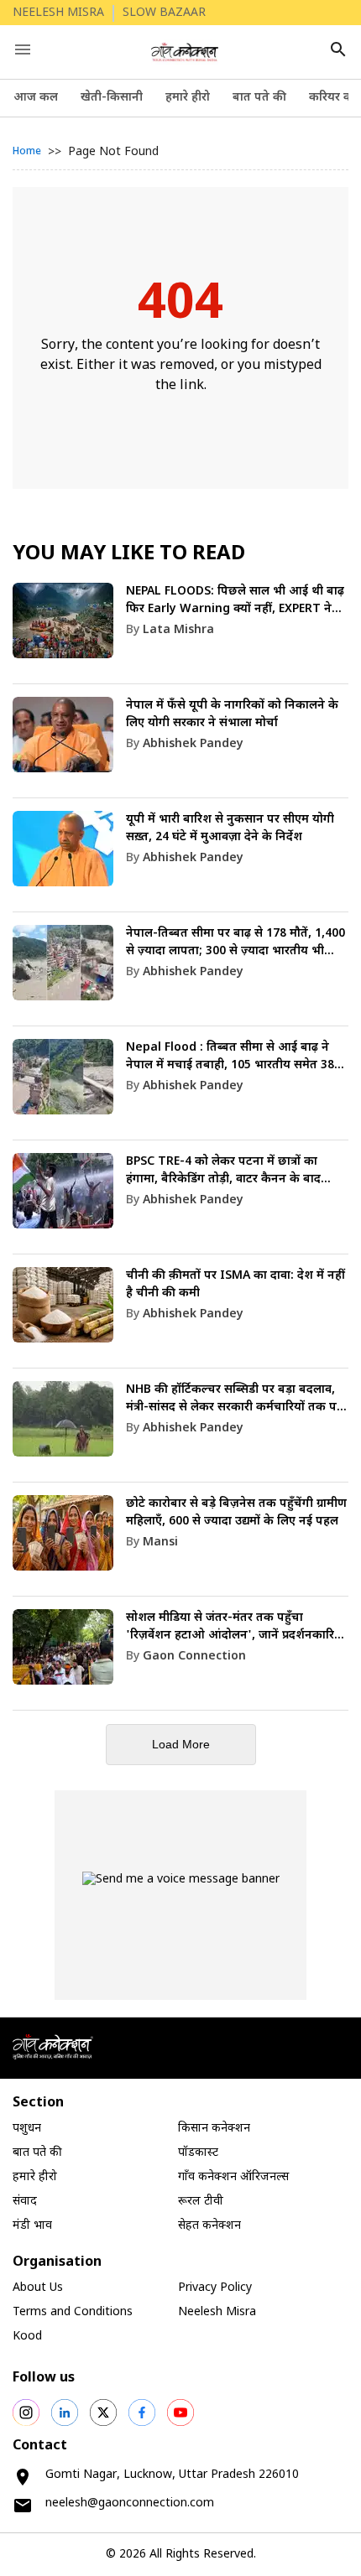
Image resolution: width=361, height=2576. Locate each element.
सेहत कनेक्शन (209, 2226)
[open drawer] (23, 49)
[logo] (185, 52)
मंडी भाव (32, 2226)
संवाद (25, 2202)
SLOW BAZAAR (164, 13)
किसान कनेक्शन (214, 2129)
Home (27, 152)
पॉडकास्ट (198, 2153)
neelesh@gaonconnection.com (130, 2503)
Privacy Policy (215, 2288)
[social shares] (26, 2412)
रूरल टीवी (201, 2202)
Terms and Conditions (73, 2312)
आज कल (36, 98)
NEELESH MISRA (58, 13)
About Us (38, 2288)
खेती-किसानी (112, 98)
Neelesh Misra (217, 2312)
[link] (180, 634)
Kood (27, 2337)
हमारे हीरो (188, 98)
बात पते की (259, 98)
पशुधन (27, 2129)
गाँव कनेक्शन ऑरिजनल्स (233, 2177)
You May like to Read (129, 554)
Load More (181, 1744)
